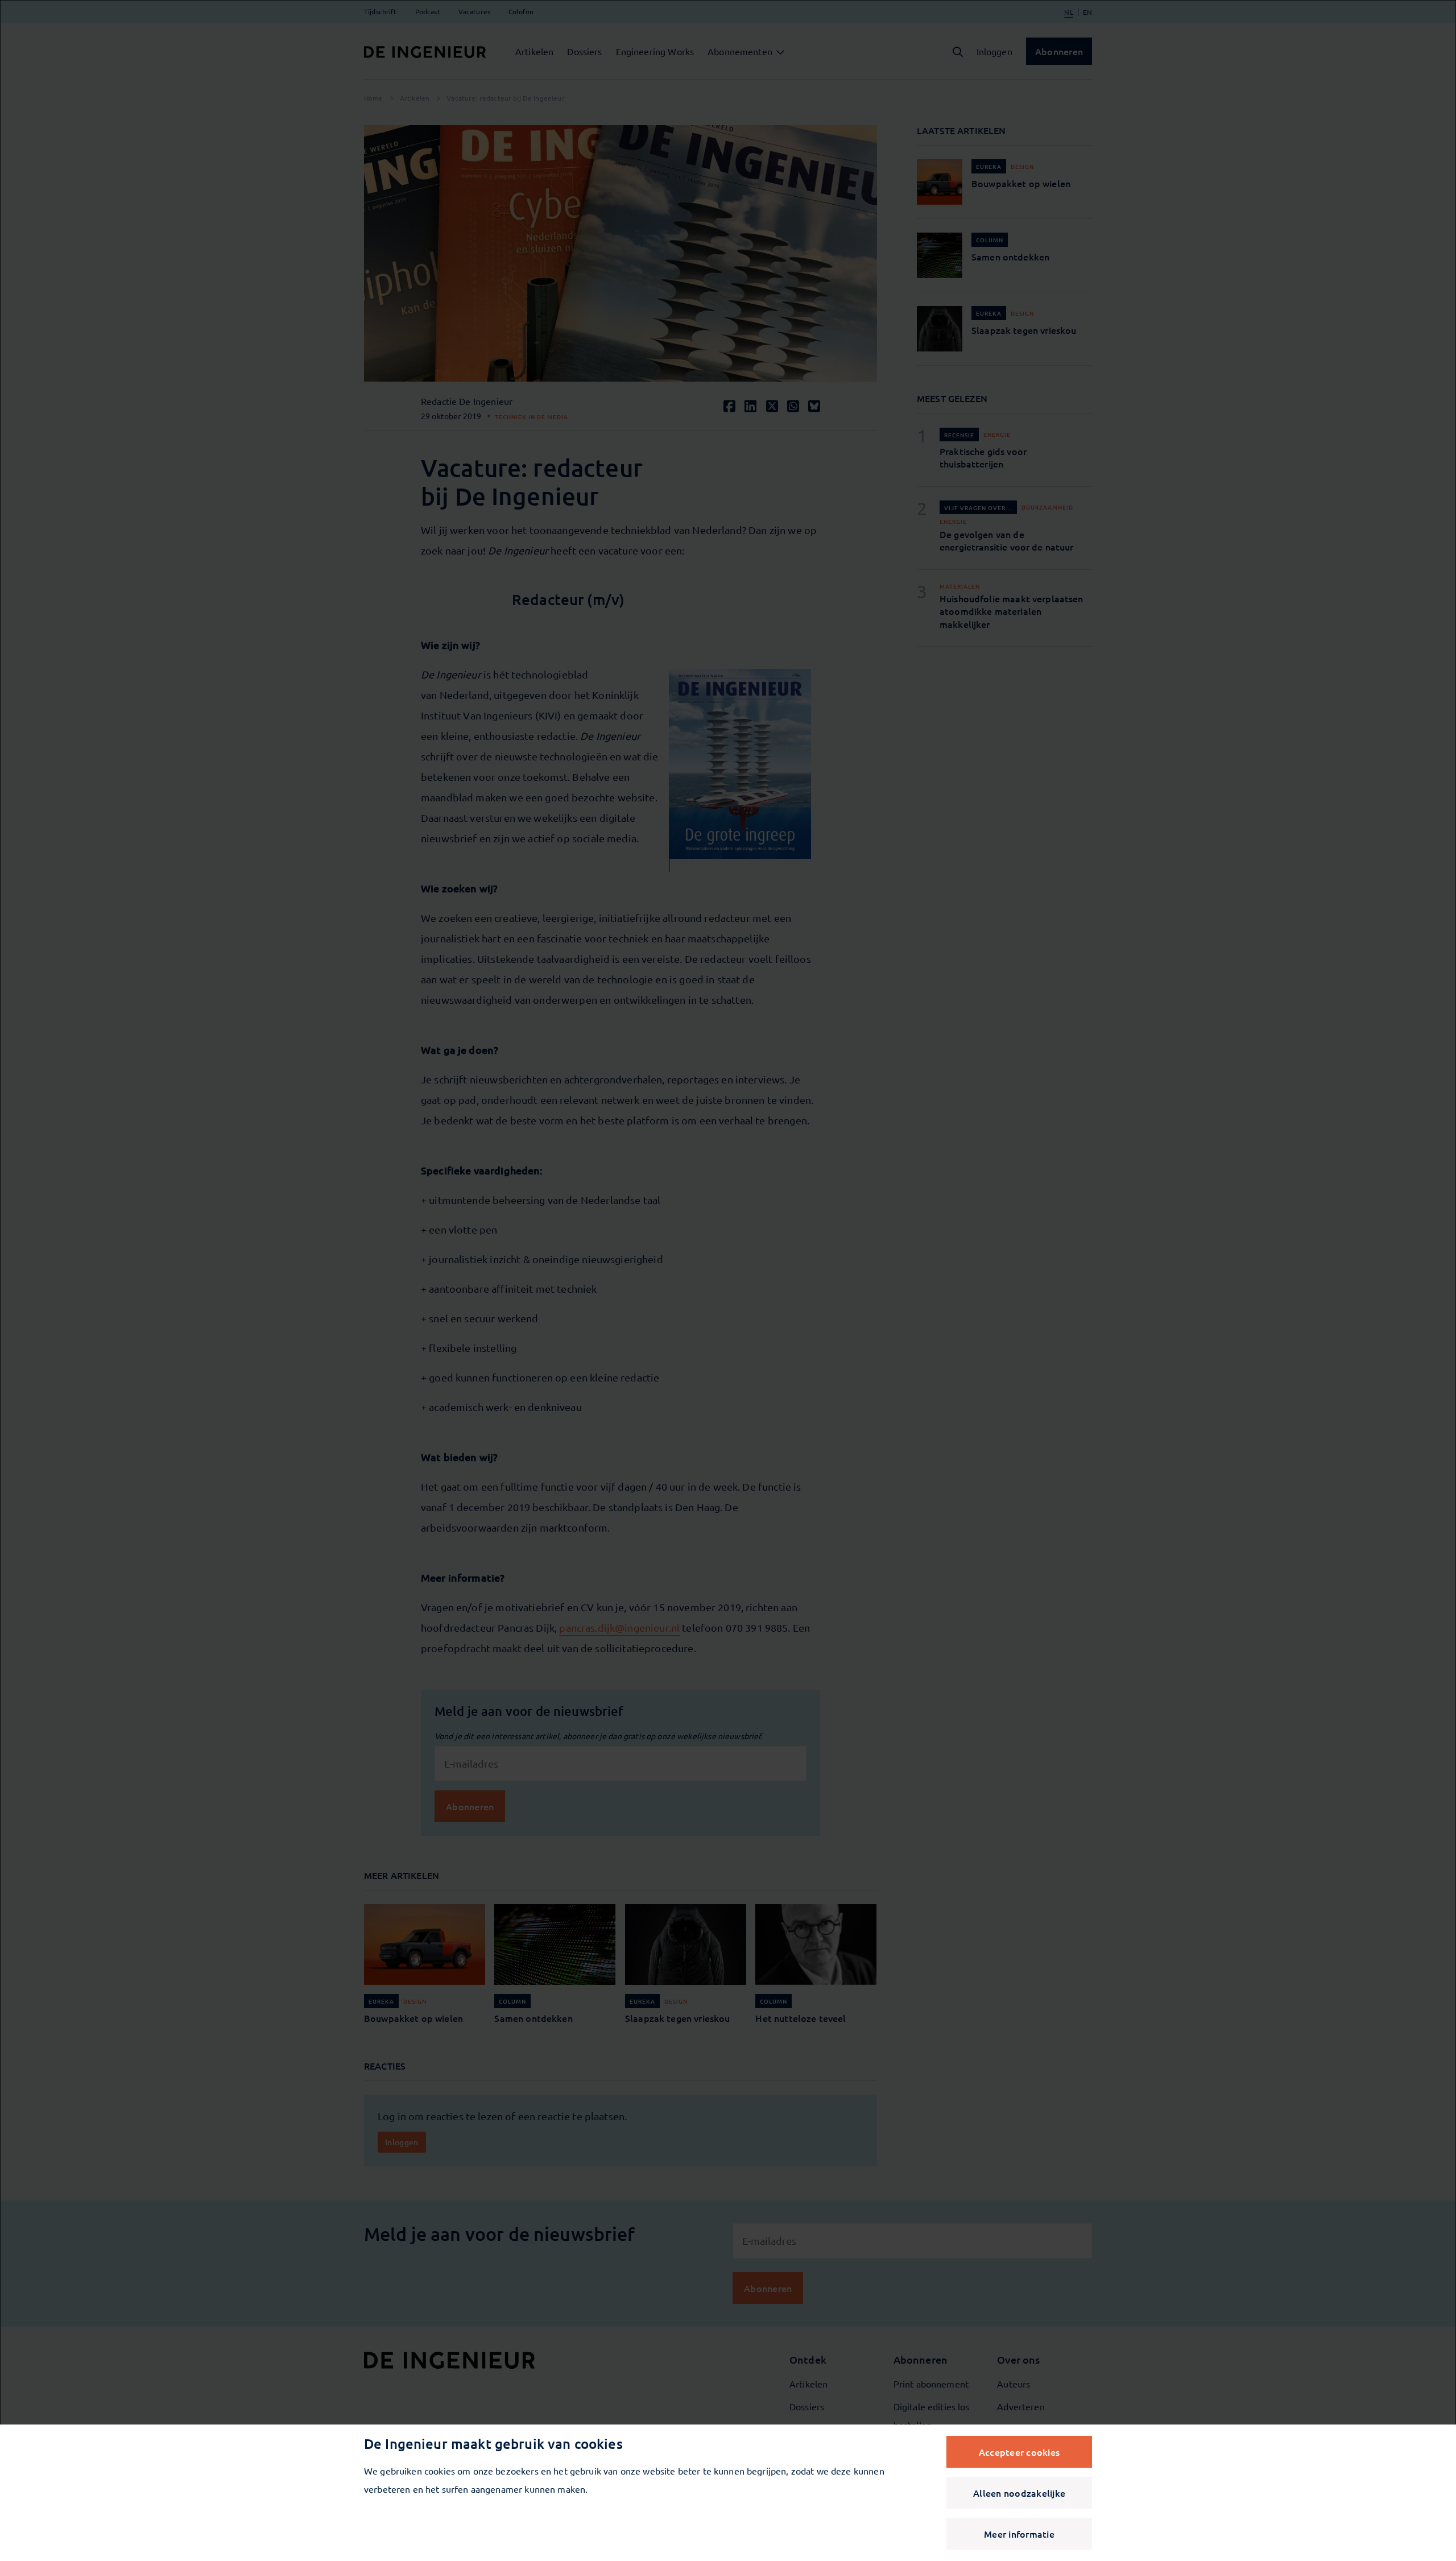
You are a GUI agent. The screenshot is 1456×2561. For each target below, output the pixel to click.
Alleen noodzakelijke (1019, 2493)
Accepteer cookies (1019, 2452)
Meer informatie (1019, 2534)
